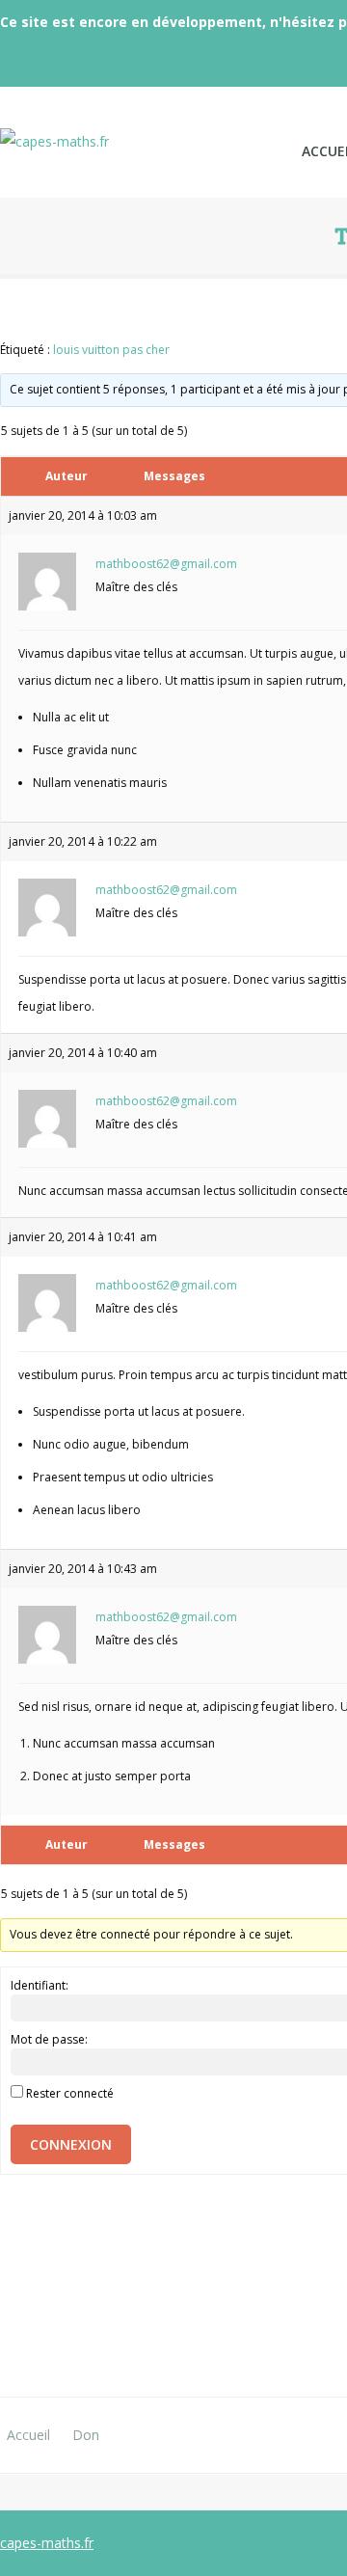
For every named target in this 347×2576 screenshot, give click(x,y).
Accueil (28, 2435)
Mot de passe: (49, 2039)
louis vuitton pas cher (111, 350)
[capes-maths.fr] (141, 130)
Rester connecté (70, 2093)
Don (86, 2435)
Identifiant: (40, 1985)
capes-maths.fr (47, 2543)
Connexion (71, 2144)
